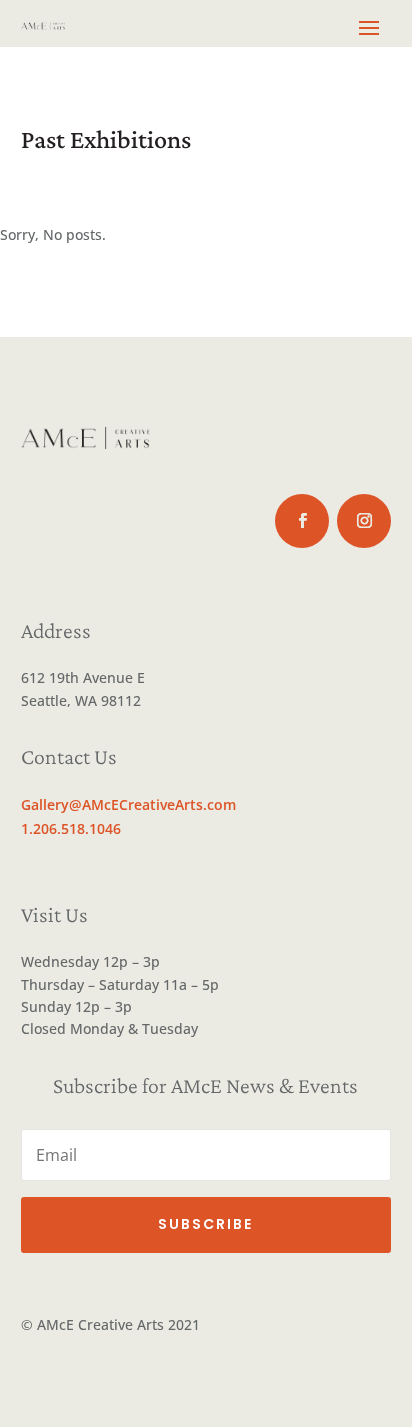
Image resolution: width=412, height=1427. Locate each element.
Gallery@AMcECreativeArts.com (128, 804)
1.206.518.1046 (71, 828)
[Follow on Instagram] (364, 521)
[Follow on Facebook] (302, 521)
